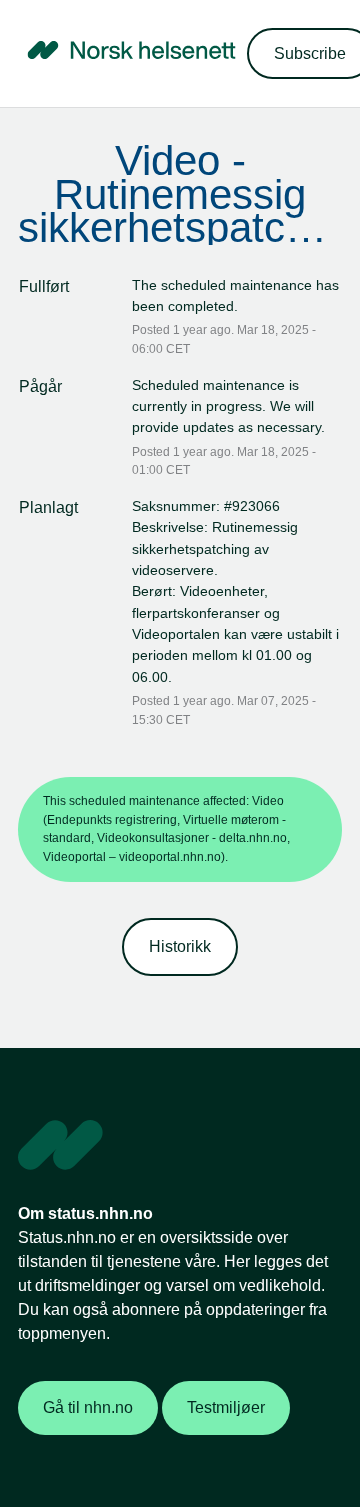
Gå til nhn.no (88, 1407)
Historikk (180, 946)
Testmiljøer (226, 1407)
